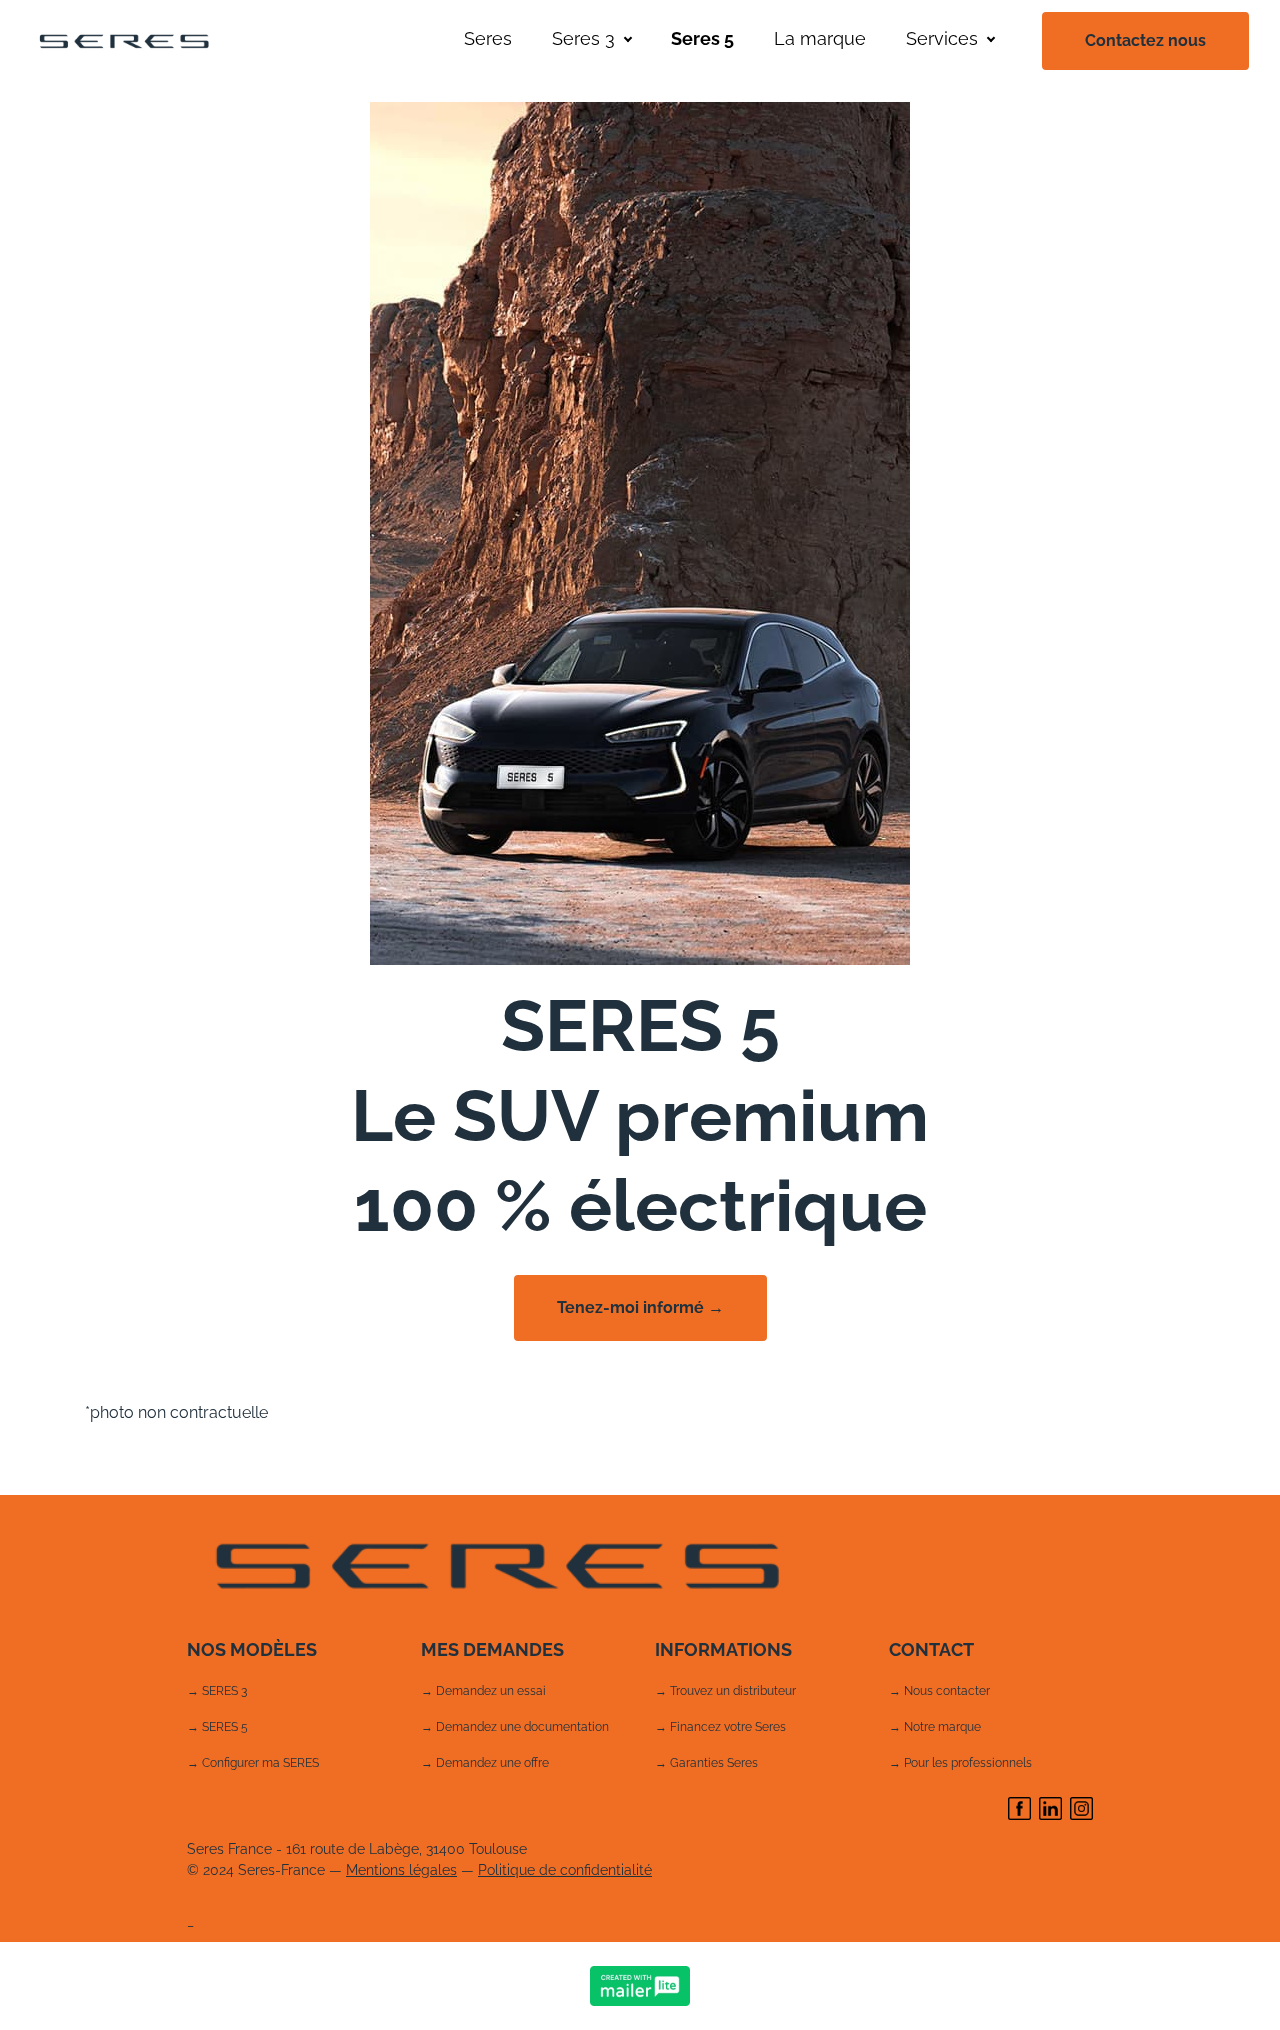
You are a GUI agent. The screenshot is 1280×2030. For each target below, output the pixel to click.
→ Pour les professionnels (960, 1763)
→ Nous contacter (939, 1691)
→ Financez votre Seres (720, 1727)
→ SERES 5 (217, 1727)
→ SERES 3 (217, 1691)
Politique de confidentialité (565, 1870)
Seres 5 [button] (702, 38)
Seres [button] (488, 38)
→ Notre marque (935, 1727)
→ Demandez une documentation (515, 1727)
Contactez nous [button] (1145, 40)
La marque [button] (820, 38)
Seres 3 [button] (583, 38)
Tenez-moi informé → (640, 1307)
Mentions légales (401, 1870)
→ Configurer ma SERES (253, 1763)
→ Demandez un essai (483, 1691)
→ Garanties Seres (706, 1763)
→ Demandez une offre (485, 1763)
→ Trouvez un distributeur (725, 1691)
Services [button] (942, 38)
